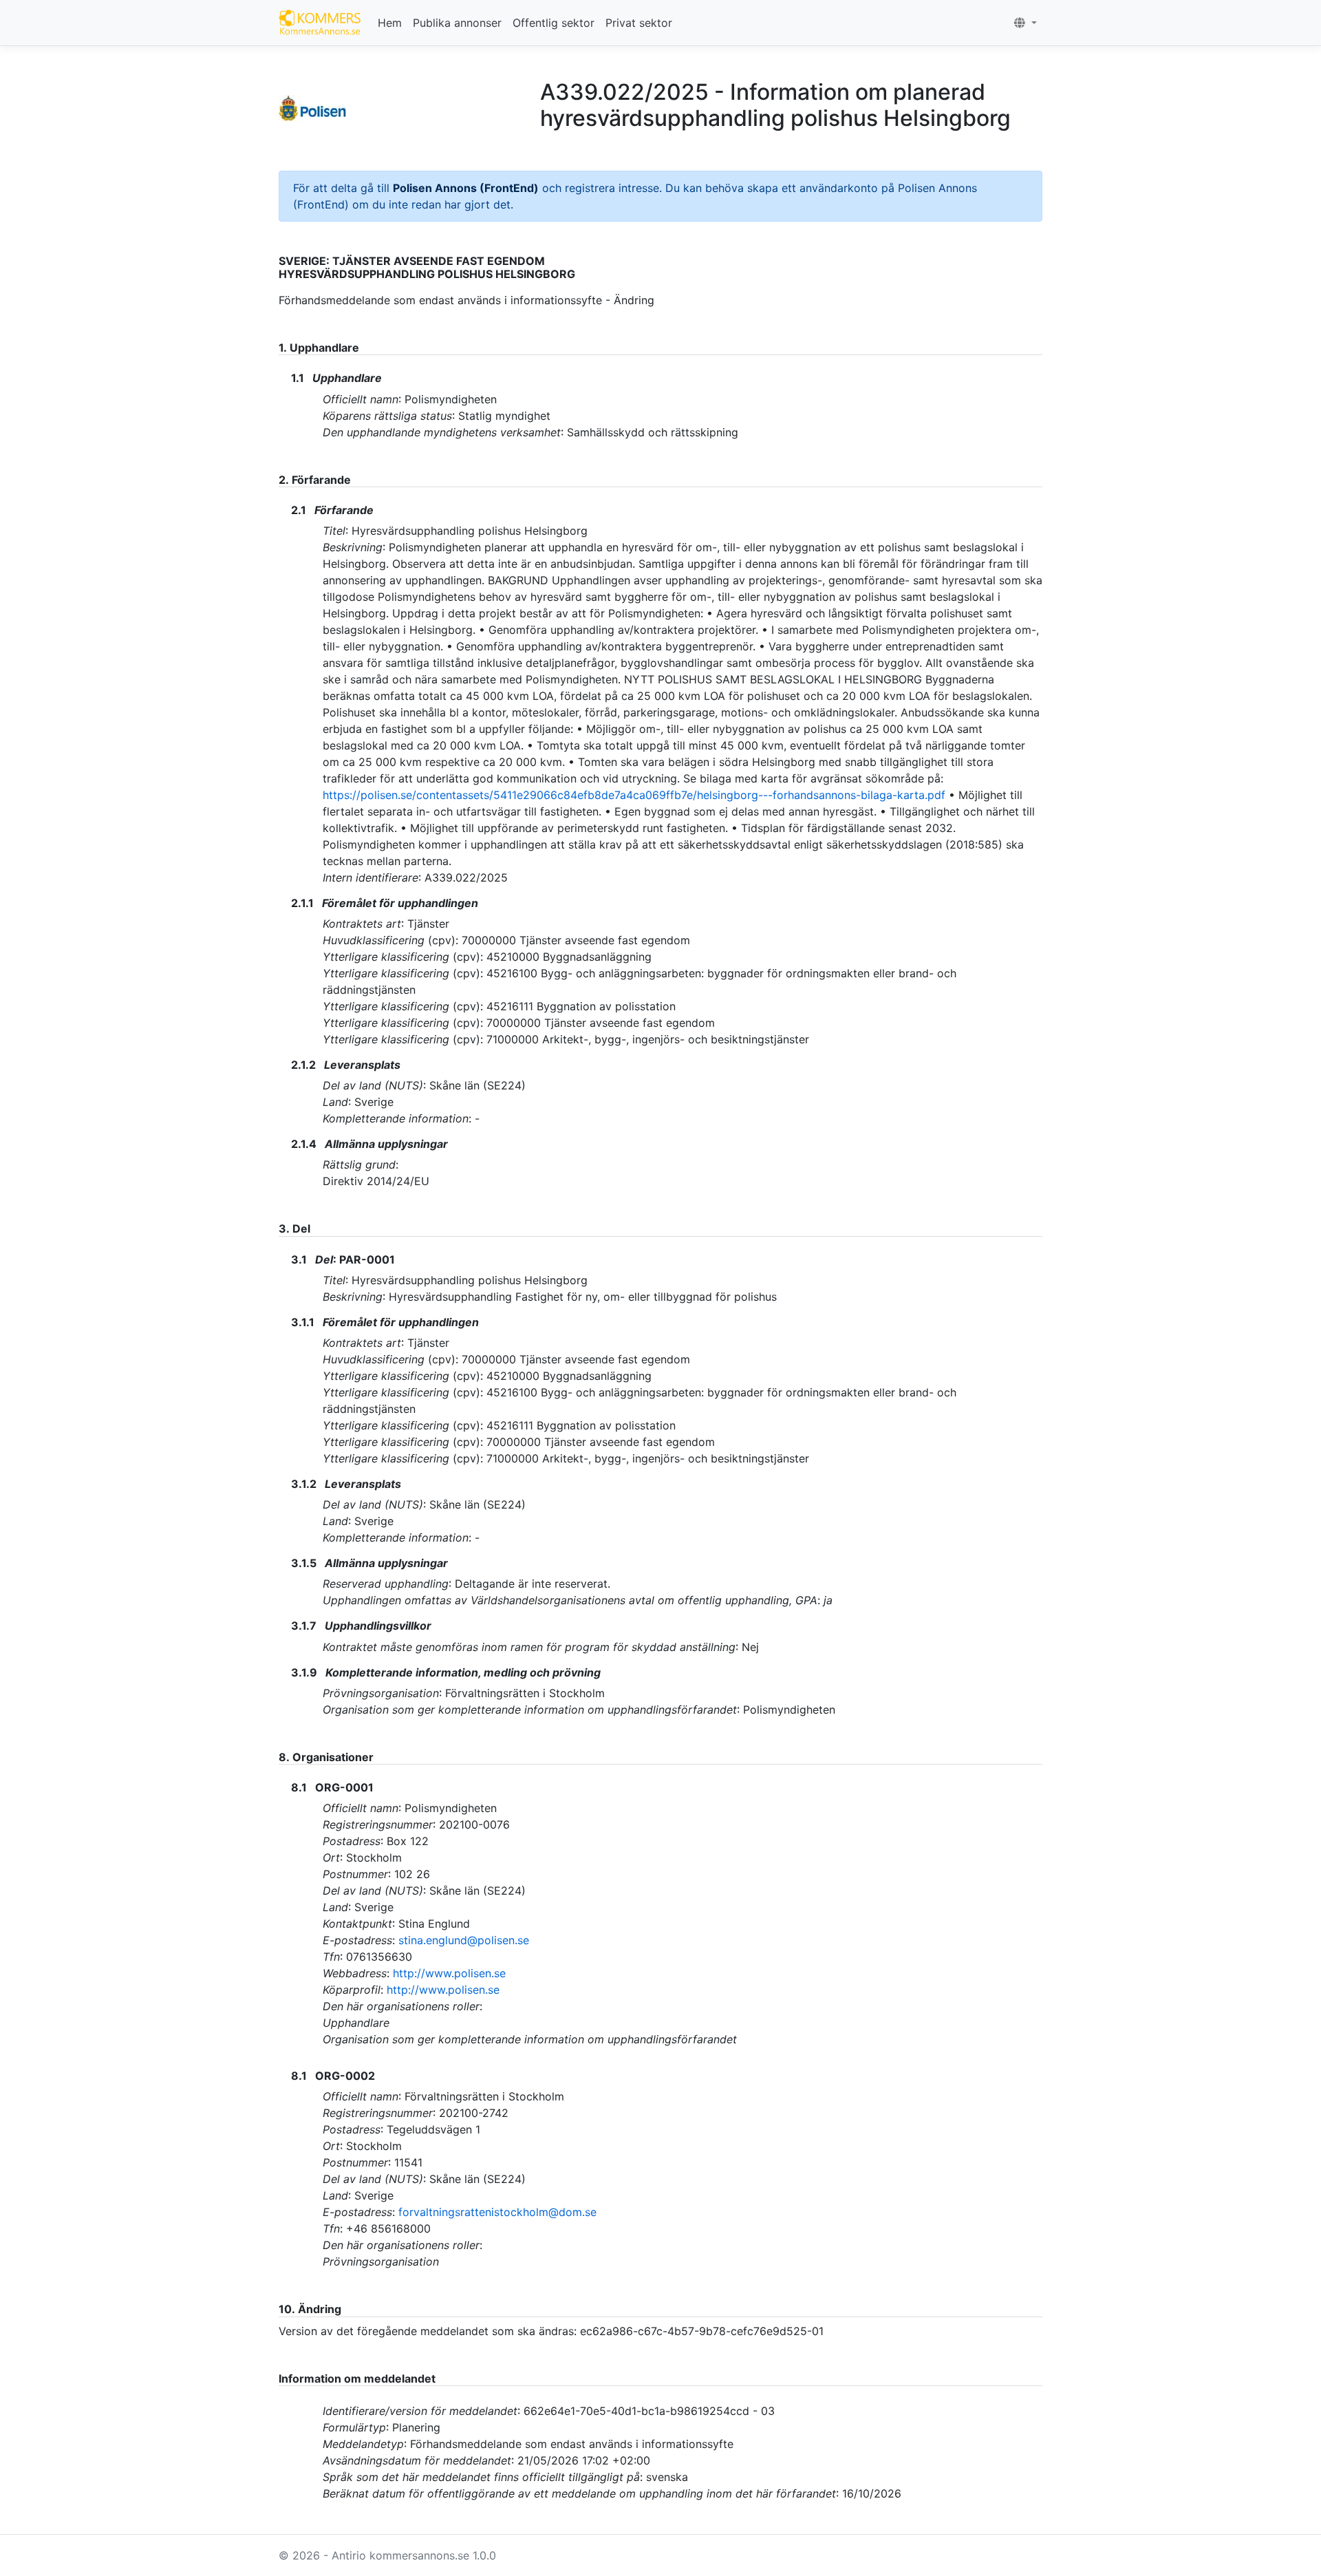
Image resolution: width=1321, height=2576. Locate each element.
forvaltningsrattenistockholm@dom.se (497, 2212)
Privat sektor (639, 23)
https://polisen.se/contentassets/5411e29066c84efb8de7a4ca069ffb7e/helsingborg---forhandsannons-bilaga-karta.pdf (634, 795)
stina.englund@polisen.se (464, 1940)
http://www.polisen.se (449, 1973)
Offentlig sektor (554, 23)
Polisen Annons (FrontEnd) (466, 188)
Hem (390, 23)
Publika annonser (457, 23)
